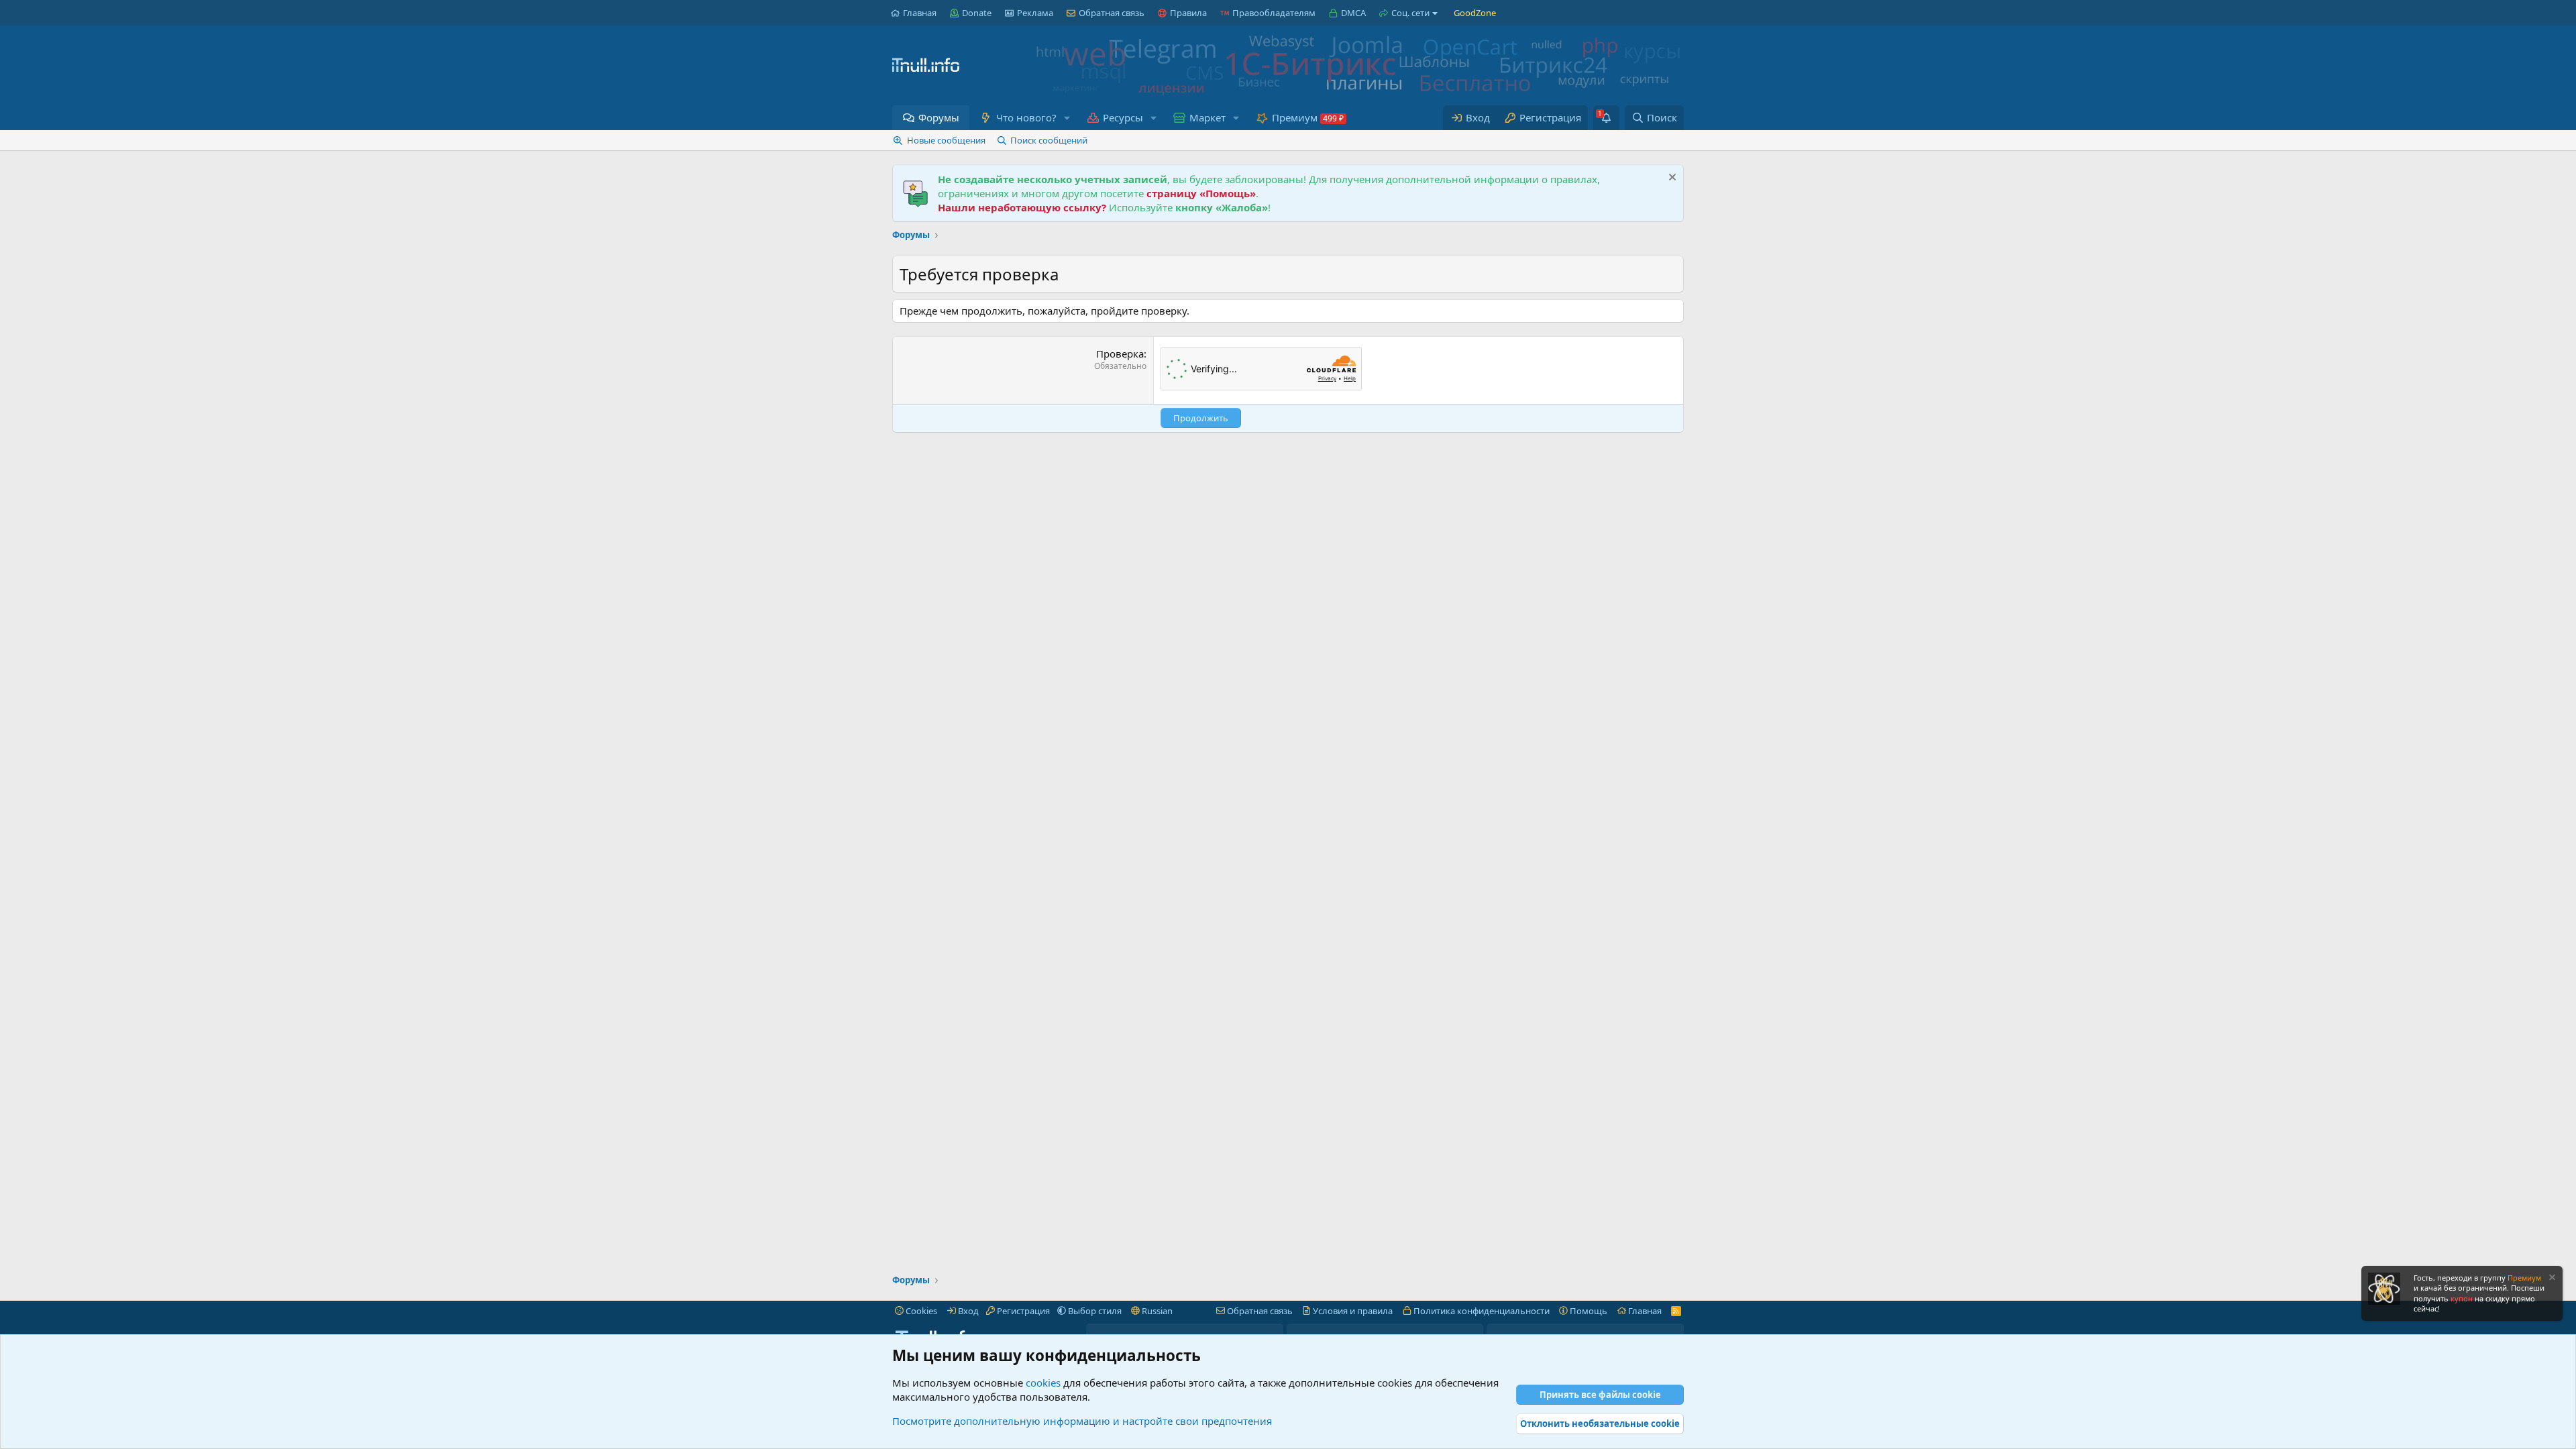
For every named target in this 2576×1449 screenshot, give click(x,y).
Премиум (1295, 117)
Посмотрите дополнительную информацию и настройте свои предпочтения (1082, 1421)
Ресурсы (1123, 117)
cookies (1043, 1383)
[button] (1067, 118)
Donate (977, 13)
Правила (1188, 13)
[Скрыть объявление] (1671, 179)
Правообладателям (1274, 13)
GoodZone (1475, 13)
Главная (920, 13)
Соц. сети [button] (1410, 13)
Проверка (1120, 354)
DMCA (1353, 13)
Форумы (939, 117)
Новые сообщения (946, 140)
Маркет (1207, 117)
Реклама (1035, 13)
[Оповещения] (1606, 118)
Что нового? (1026, 117)
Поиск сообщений (1049, 140)
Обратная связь (1112, 13)
